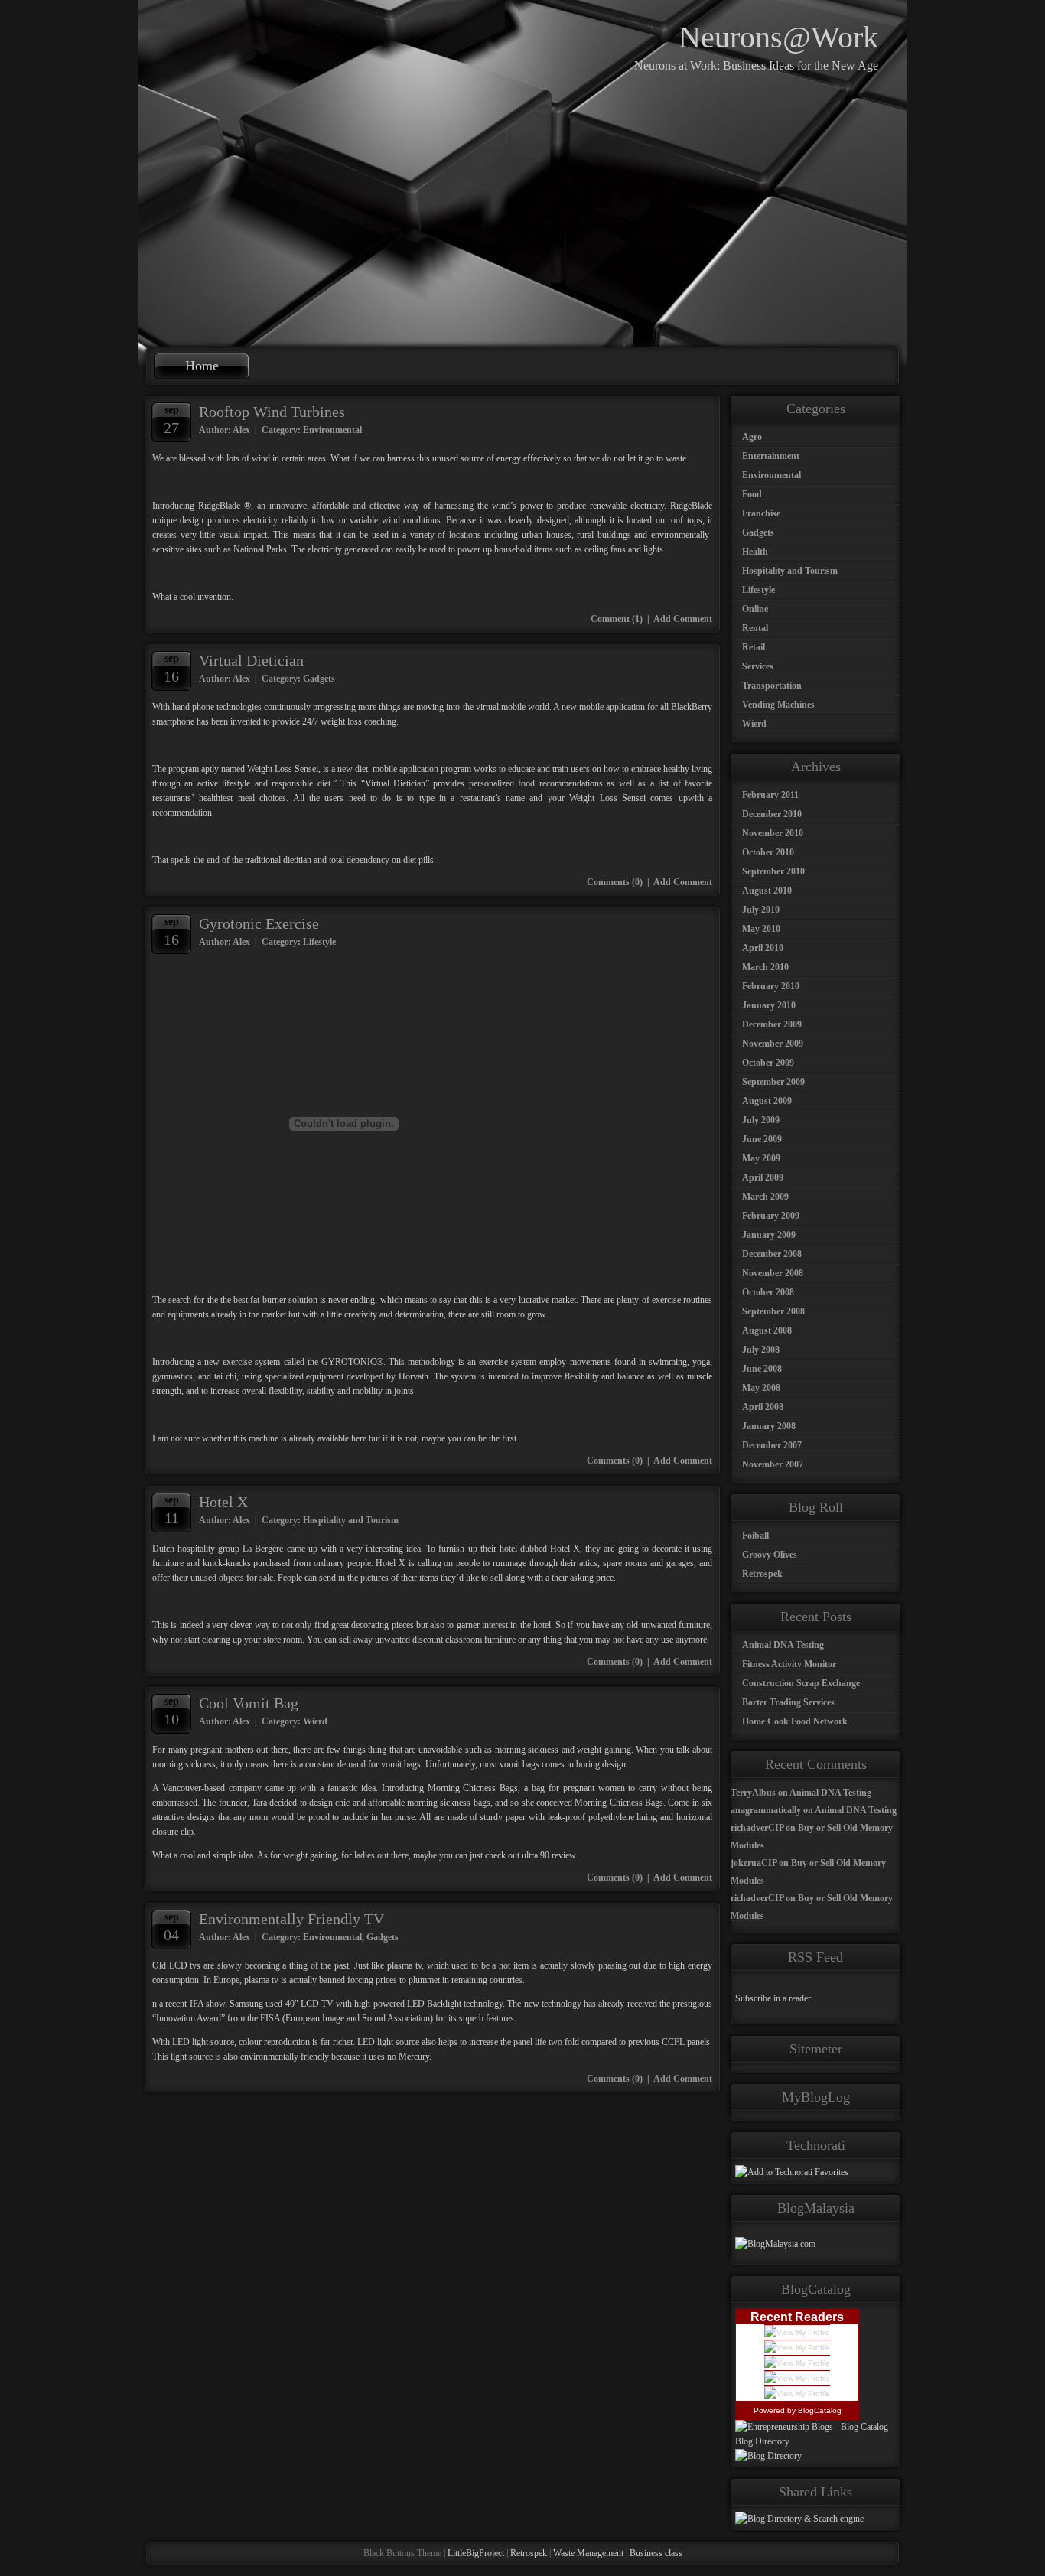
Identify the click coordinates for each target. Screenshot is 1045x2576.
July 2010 (761, 910)
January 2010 (769, 1005)
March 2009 (765, 1197)
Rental (755, 628)
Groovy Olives (770, 1555)
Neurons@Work (778, 37)
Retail (754, 647)
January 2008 (769, 1426)
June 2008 (762, 1369)
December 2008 (772, 1254)
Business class (656, 2553)
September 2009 (773, 1082)
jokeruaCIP (754, 1863)
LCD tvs (185, 1965)
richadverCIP (757, 1828)
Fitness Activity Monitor (789, 1664)
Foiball (755, 1536)
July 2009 (761, 1120)
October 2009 (768, 1063)
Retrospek (762, 1574)
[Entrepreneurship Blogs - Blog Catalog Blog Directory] (815, 2441)
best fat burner (259, 1300)
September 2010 (773, 871)
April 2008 (763, 1407)
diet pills (418, 860)
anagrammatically (766, 1810)
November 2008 (773, 1273)
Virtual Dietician (251, 660)
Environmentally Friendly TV (291, 1919)
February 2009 (771, 1216)
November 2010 (773, 833)
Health (755, 552)
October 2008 (768, 1292)
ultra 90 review (549, 1855)
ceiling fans (605, 549)
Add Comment (683, 619)
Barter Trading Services (788, 1702)
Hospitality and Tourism (351, 1520)
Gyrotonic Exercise (259, 923)
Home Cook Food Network (795, 1721)
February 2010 (771, 986)
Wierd (315, 1721)
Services (758, 666)
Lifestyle (319, 942)
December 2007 (772, 1445)
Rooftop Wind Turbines (272, 412)
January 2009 (769, 1235)
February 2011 (770, 795)
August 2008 (767, 1330)
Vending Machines (778, 705)
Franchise (761, 513)
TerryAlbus (753, 1793)
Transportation (772, 686)
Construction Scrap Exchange (801, 1683)
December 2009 (772, 1024)
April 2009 (763, 1177)
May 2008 (761, 1388)
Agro (752, 437)
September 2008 (773, 1311)
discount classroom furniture (464, 1640)
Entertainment (771, 456)
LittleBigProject (476, 2553)
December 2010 (772, 814)
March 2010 (765, 967)
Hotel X (223, 1502)
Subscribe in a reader (773, 1998)
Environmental (332, 430)
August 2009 (767, 1101)
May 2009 (761, 1158)
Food (752, 494)
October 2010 (768, 852)
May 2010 (761, 929)
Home (202, 366)
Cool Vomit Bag (249, 1703)
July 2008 (761, 1350)
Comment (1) (617, 619)
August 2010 (767, 891)
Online (755, 609)
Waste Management (588, 2553)
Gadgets (319, 679)
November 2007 (773, 1464)
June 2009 (762, 1139)
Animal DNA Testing (783, 1645)
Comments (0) (615, 882)
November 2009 (773, 1044)
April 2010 (763, 948)
